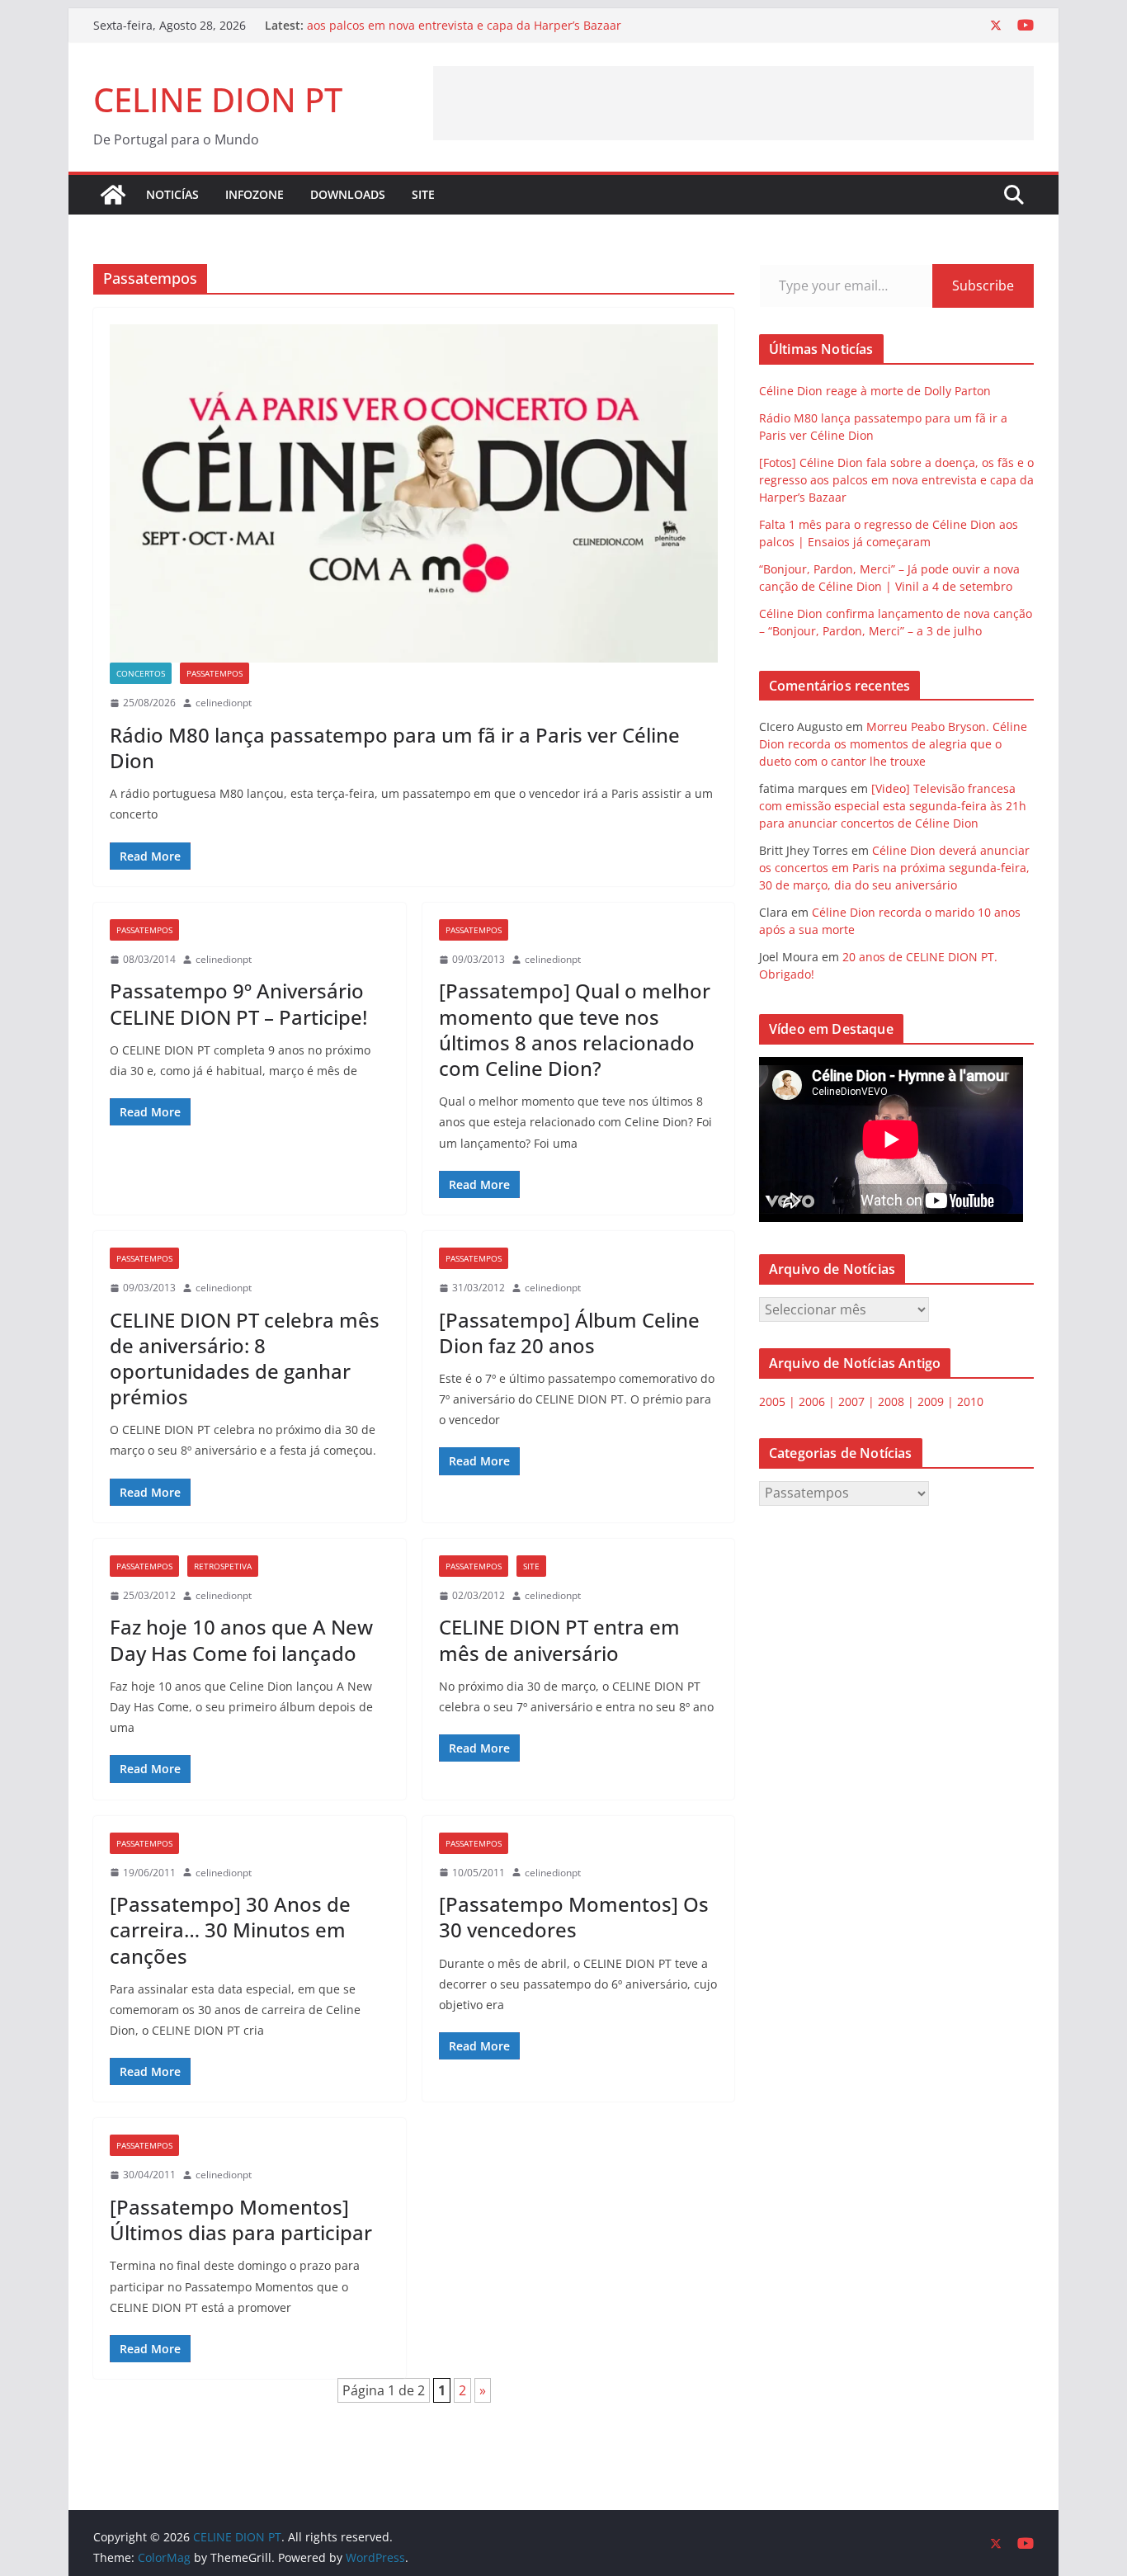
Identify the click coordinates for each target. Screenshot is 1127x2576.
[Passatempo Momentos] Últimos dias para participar (241, 2220)
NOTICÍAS (172, 194)
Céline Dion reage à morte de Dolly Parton (875, 391)
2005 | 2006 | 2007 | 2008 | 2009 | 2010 (871, 1401)
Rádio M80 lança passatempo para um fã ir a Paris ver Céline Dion (395, 748)
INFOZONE (255, 194)
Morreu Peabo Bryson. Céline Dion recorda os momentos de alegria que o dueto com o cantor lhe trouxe (893, 744)
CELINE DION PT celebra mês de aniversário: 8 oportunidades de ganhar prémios (245, 1359)
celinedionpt (224, 703)
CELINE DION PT (218, 99)
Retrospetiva (223, 1566)
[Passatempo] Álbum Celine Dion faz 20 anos (569, 1333)
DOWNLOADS (348, 194)
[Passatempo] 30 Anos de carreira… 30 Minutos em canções (230, 1930)
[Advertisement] (733, 103)
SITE (423, 194)
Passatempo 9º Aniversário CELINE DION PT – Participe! (238, 1003)
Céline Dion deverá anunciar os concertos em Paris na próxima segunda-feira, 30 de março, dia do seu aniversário (894, 868)
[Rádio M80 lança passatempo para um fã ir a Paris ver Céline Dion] (414, 493)
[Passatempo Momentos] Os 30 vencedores (574, 1917)
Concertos (141, 673)
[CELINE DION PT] (113, 195)
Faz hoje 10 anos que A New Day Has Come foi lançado (241, 1639)
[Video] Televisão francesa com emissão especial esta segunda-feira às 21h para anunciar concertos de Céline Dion (893, 806)
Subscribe (983, 285)
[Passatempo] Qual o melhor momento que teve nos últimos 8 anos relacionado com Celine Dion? (575, 1029)
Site (531, 1566)
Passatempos (215, 673)
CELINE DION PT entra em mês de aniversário (559, 1639)
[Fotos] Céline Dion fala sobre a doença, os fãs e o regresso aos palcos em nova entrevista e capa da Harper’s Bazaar (470, 33)
